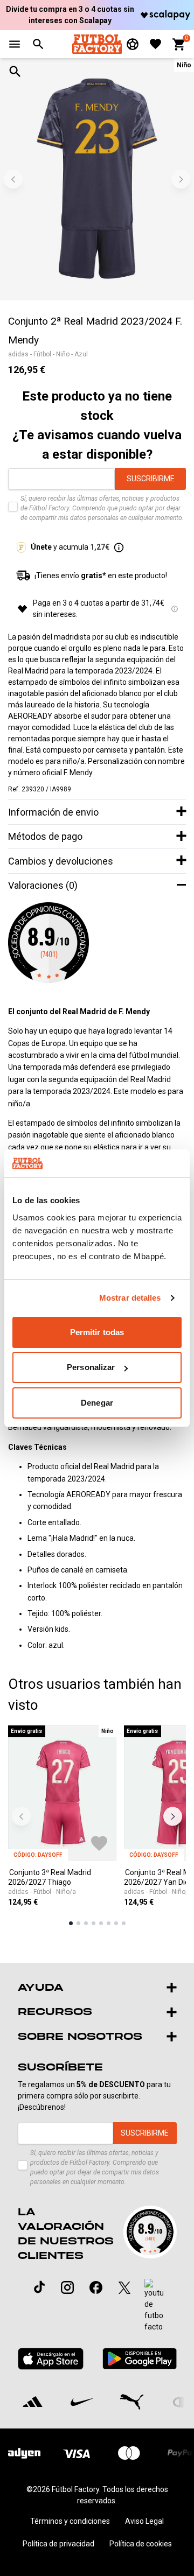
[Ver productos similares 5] (101, 1923)
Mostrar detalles (130, 1298)
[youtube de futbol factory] (154, 2306)
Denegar (97, 1403)
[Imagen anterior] (13, 180)
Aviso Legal (144, 2521)
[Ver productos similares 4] (93, 1923)
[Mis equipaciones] (133, 44)
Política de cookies (141, 2544)
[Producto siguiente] (173, 1817)
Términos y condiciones (70, 2521)
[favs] (155, 44)
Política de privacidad (58, 2544)
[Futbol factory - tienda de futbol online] (97, 44)
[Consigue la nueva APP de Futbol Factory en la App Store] (51, 2359)
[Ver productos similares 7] (116, 1923)
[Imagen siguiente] (181, 180)
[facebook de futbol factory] (96, 2287)
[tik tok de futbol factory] (39, 2287)
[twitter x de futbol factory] (124, 2287)
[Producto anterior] (21, 1817)
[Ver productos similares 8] (124, 1923)
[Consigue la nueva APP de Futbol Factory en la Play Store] (139, 2359)
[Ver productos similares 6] (109, 1923)
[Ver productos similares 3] (86, 1923)
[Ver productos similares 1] (71, 1923)
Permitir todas (97, 1332)
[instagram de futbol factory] (67, 2287)
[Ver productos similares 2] (78, 1923)
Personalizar (91, 1367)
